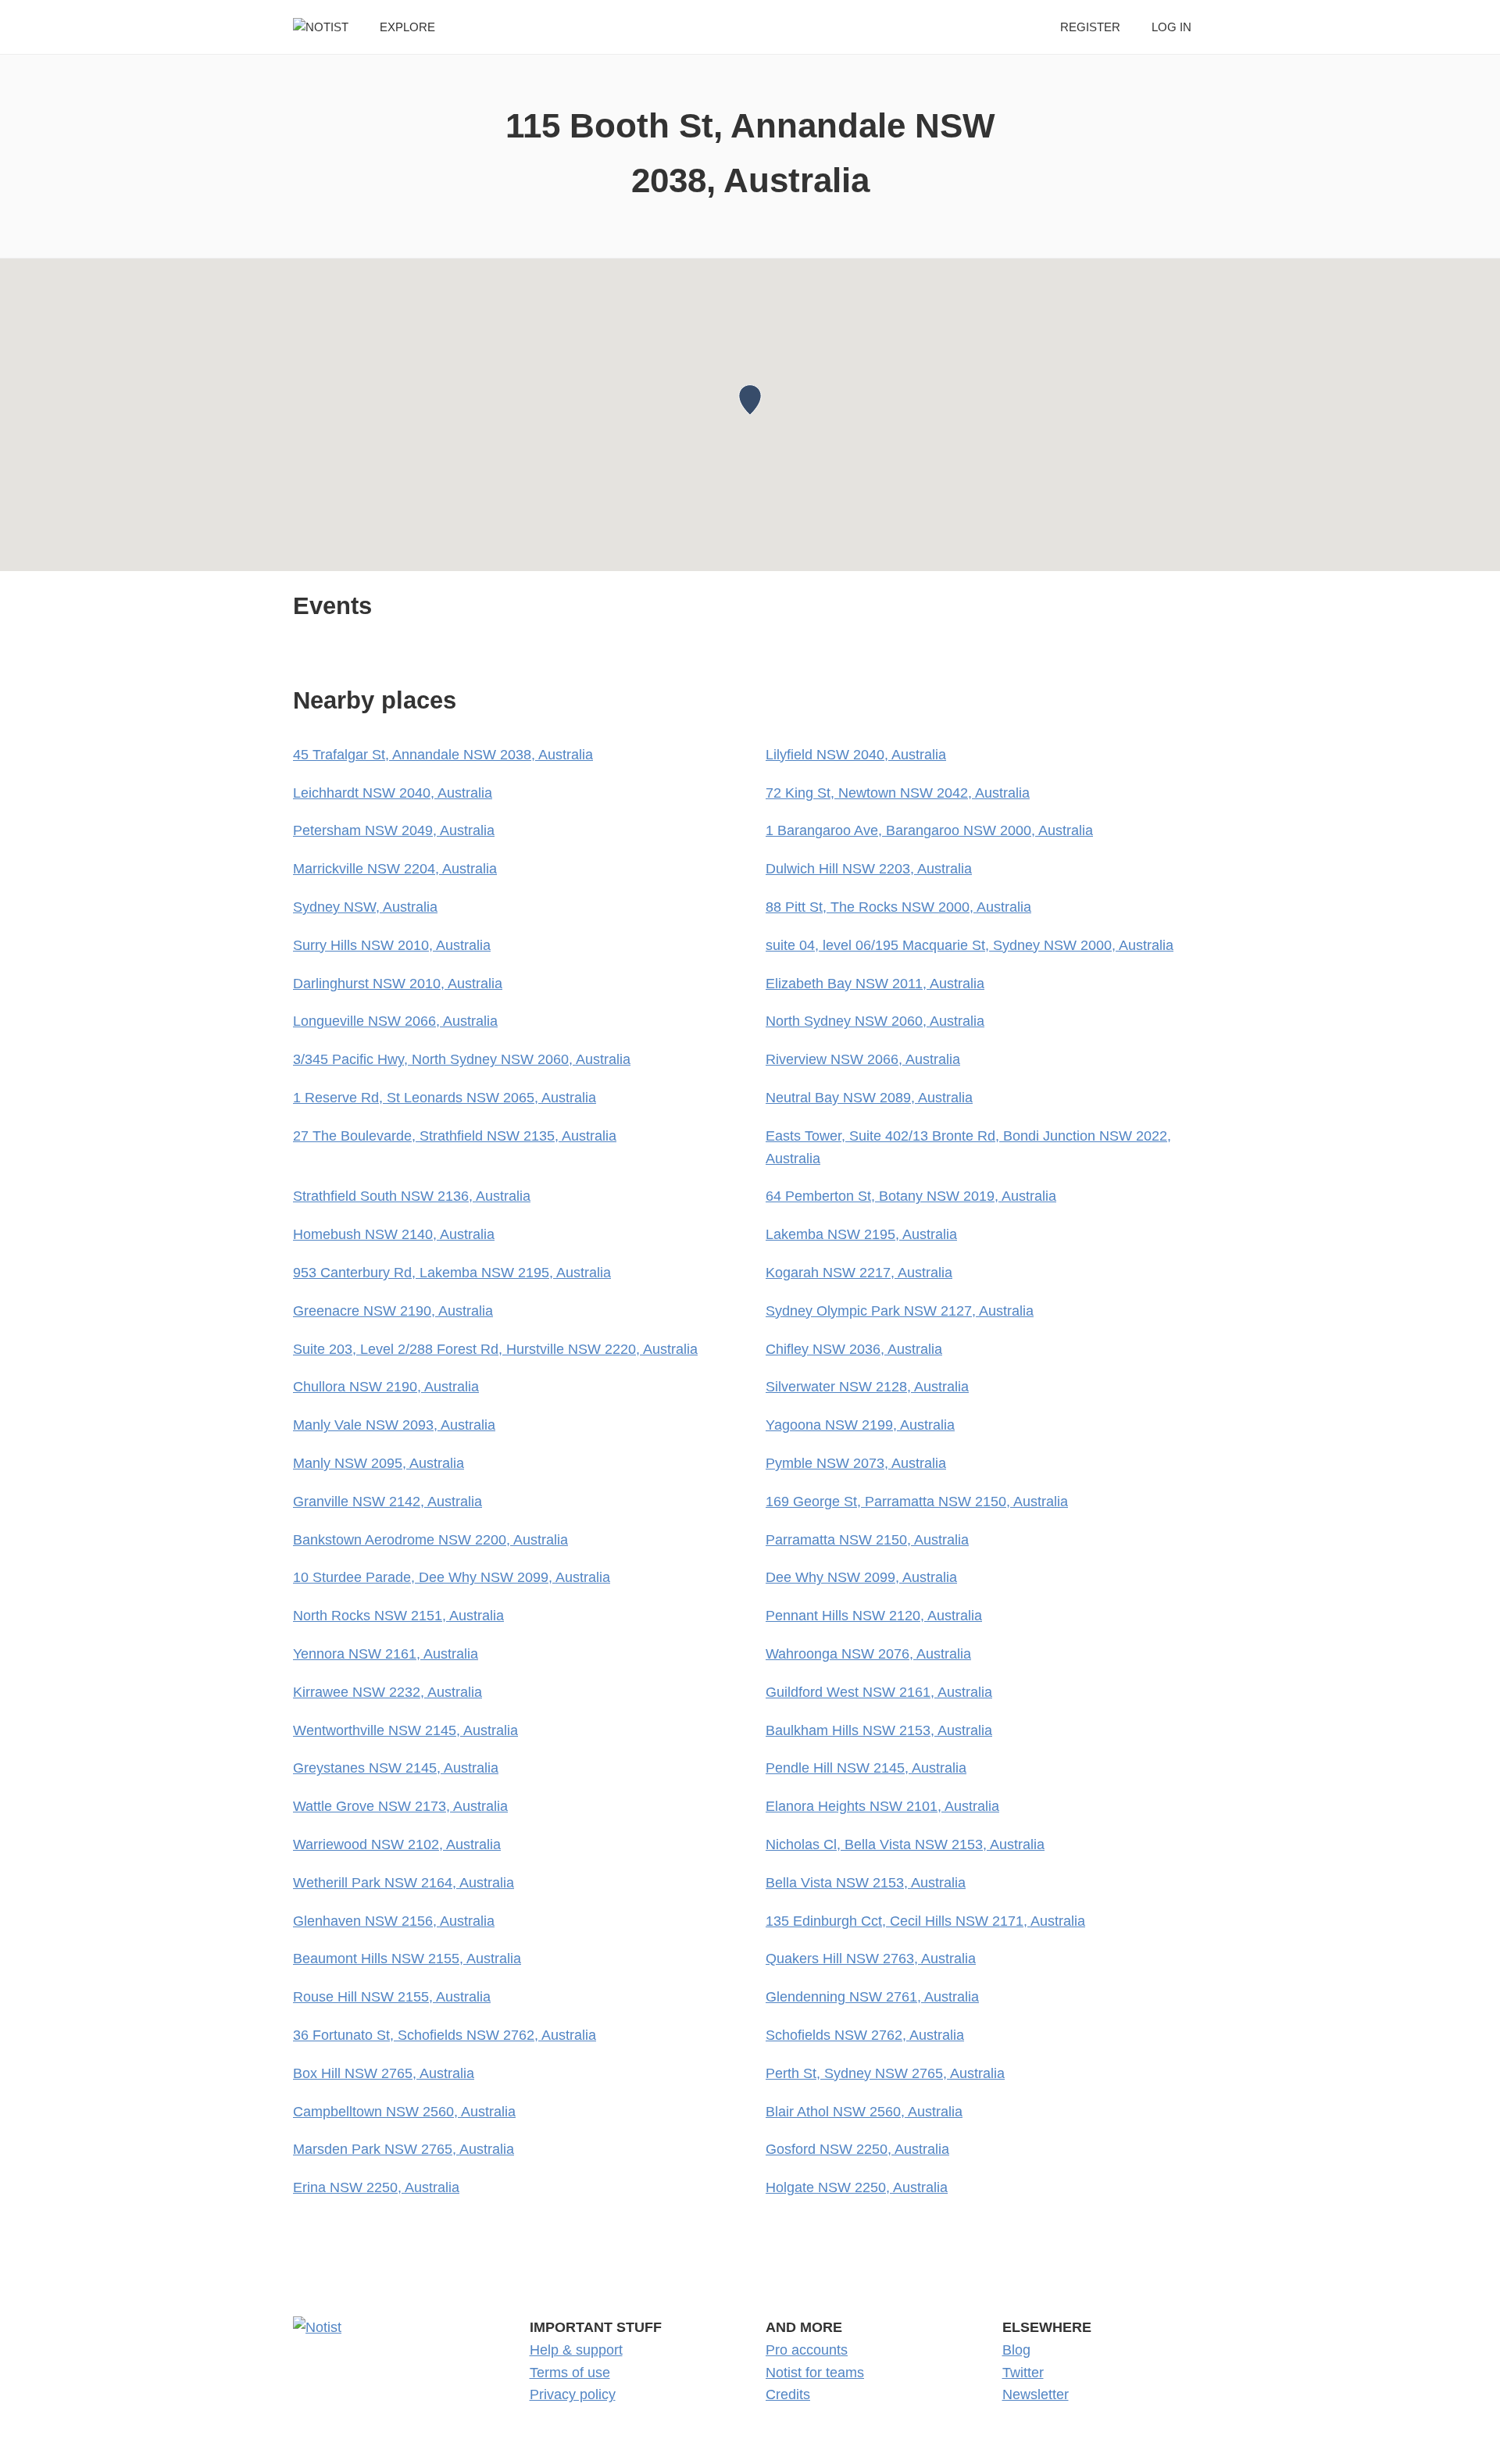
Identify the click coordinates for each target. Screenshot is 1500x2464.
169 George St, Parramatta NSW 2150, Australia (917, 1502)
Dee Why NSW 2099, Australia (861, 1577)
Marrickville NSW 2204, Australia (395, 869)
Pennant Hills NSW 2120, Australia (874, 1616)
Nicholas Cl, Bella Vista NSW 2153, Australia (905, 1844)
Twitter (1023, 2373)
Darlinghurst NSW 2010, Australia (398, 984)
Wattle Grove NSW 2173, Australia (400, 1806)
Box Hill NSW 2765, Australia (384, 2073)
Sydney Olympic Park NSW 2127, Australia (900, 1311)
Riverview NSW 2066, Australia (863, 1059)
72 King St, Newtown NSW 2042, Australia (898, 793)
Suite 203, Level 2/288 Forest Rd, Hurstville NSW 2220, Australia (495, 1349)
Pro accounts (807, 2350)
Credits (788, 2394)
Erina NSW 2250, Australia (376, 2187)
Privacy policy (573, 2394)
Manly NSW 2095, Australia (379, 1463)
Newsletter (1036, 2394)
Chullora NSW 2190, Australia (386, 1387)
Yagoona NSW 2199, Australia (860, 1425)
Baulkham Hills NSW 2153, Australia (879, 1730)
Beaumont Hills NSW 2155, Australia (407, 1959)
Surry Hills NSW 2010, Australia (392, 945)
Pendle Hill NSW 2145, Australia (866, 1768)
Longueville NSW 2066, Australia (395, 1021)
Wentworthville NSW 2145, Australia (405, 1730)
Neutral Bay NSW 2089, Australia (869, 1098)
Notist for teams (815, 2373)
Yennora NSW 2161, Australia (386, 1654)
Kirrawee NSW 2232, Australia (387, 1692)
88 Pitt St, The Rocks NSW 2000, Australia (898, 907)
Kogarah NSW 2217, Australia (859, 1273)
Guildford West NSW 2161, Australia (879, 1692)
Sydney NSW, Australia (365, 907)
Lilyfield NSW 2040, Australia (856, 755)
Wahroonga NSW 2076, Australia (868, 1654)
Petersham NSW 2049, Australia (394, 830)
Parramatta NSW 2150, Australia (867, 1540)
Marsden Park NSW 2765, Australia (404, 2149)
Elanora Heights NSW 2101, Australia (882, 1806)
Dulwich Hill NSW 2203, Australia (869, 869)
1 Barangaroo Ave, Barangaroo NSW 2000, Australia (929, 830)
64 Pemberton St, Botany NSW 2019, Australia (911, 1196)
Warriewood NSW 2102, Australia (397, 1844)
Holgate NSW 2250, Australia (857, 2187)
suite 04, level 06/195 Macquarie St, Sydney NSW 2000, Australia (970, 945)
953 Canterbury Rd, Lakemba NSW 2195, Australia (452, 1273)
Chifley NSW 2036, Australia (854, 1349)
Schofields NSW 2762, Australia (865, 2035)
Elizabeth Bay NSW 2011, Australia (875, 984)
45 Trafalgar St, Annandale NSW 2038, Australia (443, 755)
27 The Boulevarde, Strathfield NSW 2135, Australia (455, 1136)
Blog (1016, 2350)
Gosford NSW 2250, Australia (857, 2149)
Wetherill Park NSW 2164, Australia (404, 1883)
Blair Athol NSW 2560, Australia (864, 2112)
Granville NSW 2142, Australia (387, 1502)
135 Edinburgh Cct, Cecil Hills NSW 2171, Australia (925, 1921)
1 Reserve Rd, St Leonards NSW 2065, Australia (445, 1098)
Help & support (576, 2350)
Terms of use (570, 2373)
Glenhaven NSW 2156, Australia (394, 1921)
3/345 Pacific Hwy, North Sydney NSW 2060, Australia (462, 1059)
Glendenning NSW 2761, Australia (872, 1997)
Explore (407, 27)
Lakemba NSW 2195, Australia (861, 1234)
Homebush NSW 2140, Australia (394, 1234)
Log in (1171, 27)
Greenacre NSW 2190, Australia (393, 1311)
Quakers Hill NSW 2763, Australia (871, 1959)
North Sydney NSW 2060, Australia (875, 1021)
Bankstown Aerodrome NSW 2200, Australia (430, 1540)
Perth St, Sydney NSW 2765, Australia (885, 2073)
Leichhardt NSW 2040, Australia (393, 793)
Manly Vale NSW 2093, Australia (394, 1425)
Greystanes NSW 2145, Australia (396, 1768)
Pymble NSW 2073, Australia (856, 1463)
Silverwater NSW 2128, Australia (867, 1387)
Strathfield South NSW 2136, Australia (412, 1196)
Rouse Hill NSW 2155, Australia (392, 1997)
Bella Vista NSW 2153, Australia (866, 1883)
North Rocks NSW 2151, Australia (398, 1616)
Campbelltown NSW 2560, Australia (404, 2112)
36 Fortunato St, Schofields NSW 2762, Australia (445, 2035)
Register (1090, 27)
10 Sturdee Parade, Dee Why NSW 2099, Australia (452, 1577)
